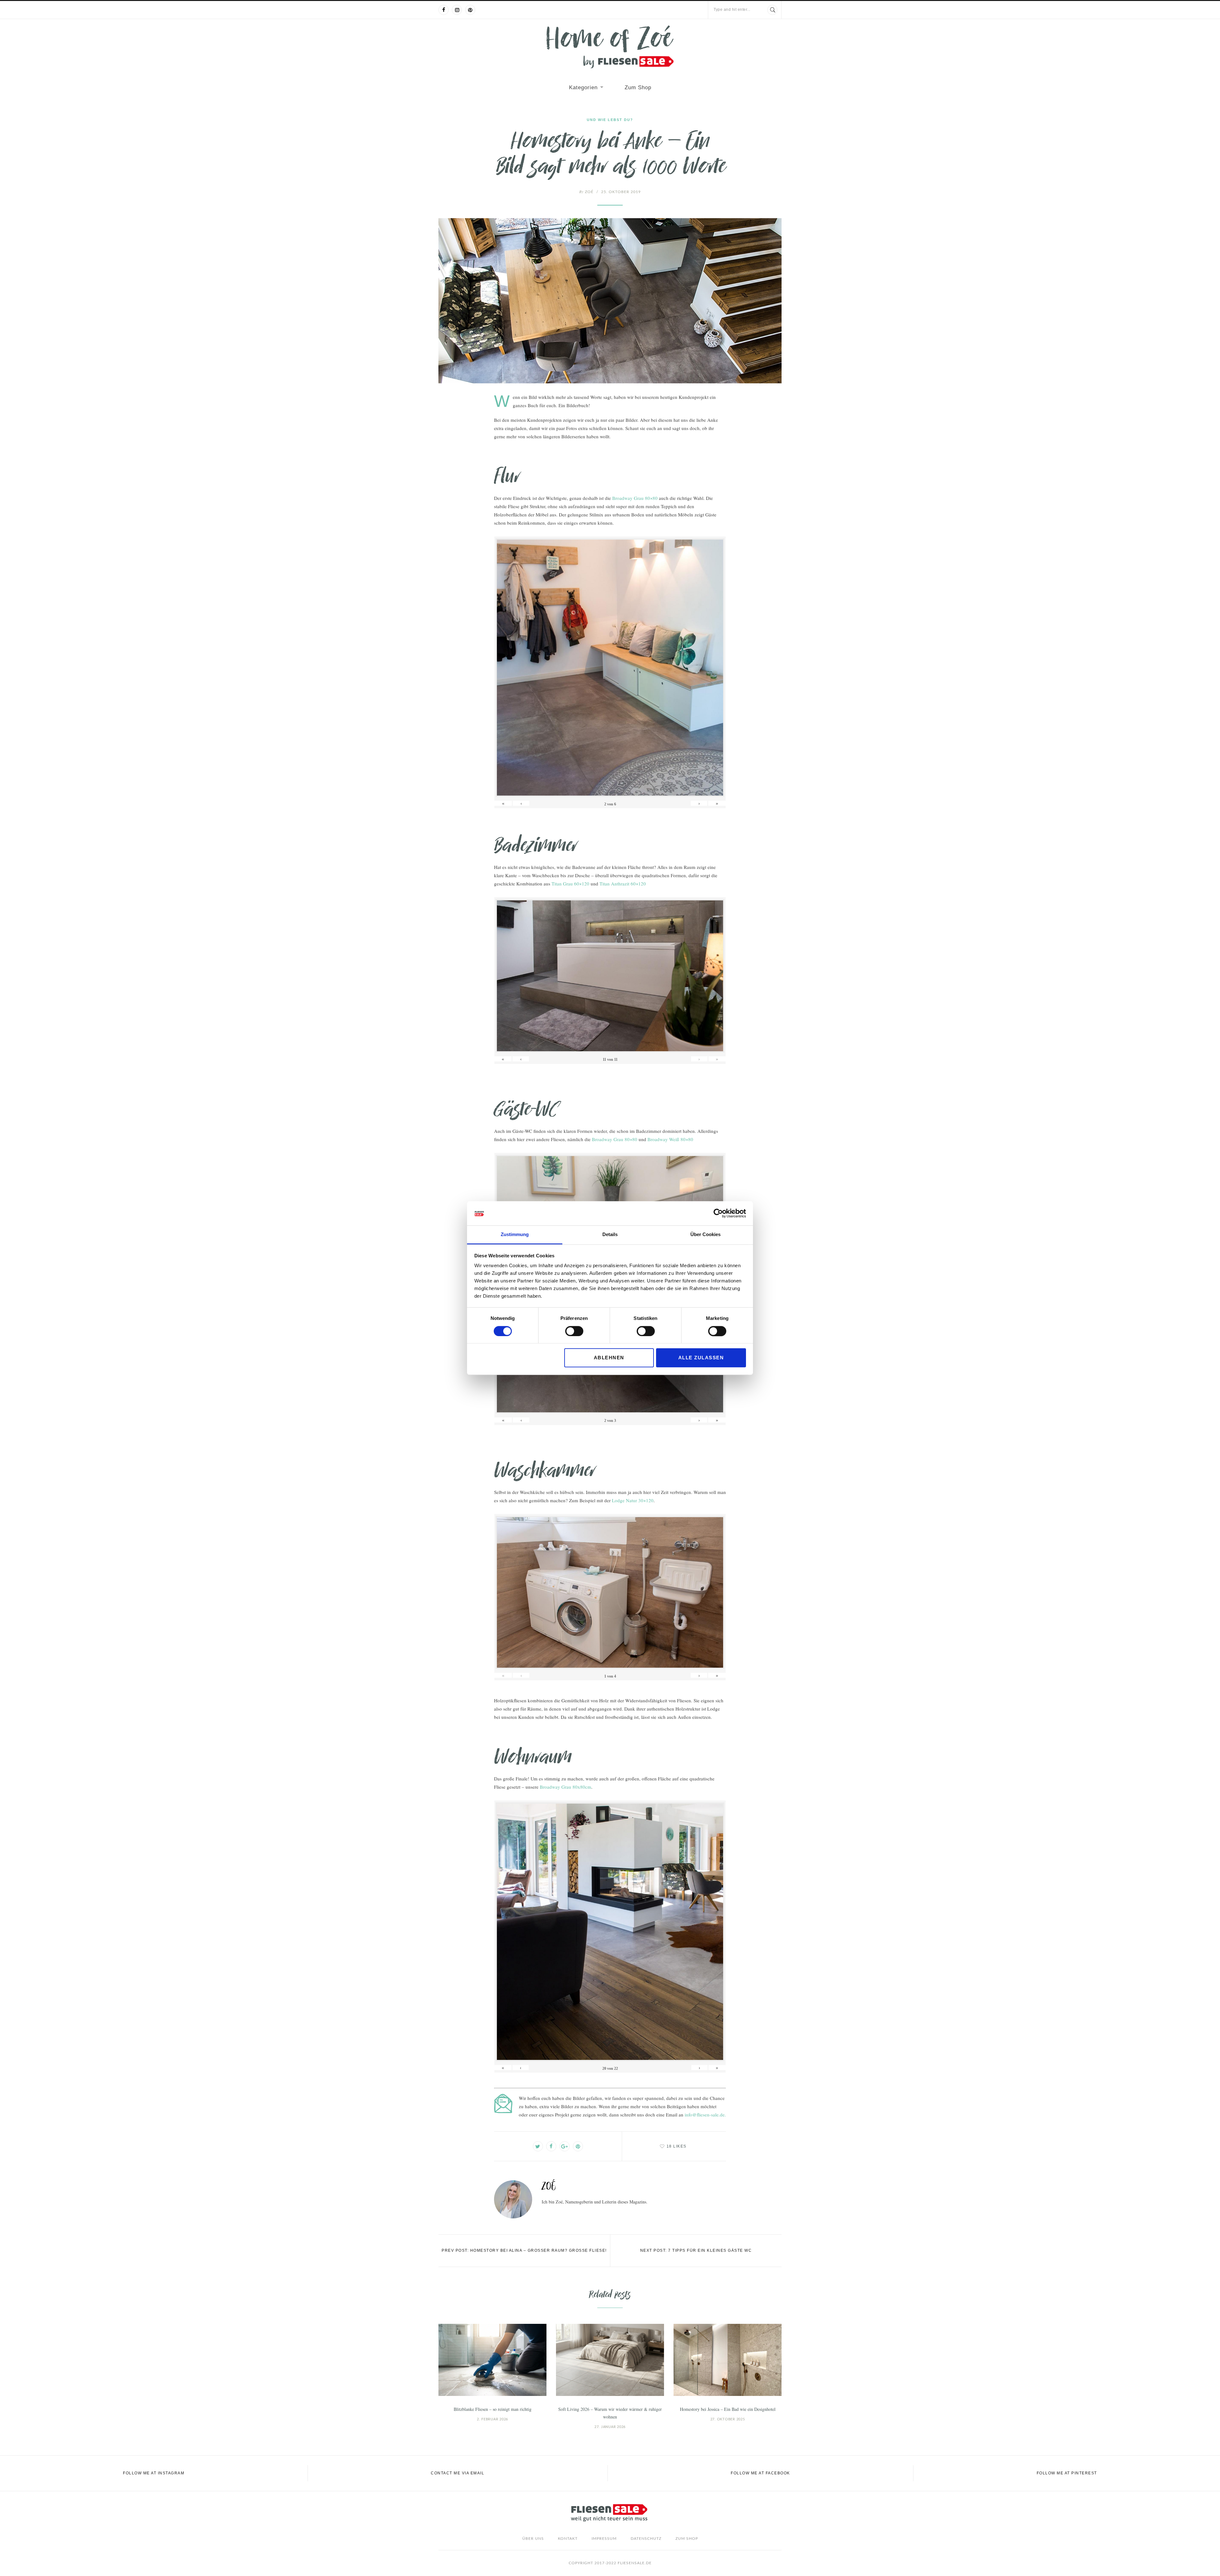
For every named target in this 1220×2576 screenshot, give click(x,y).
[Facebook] (444, 10)
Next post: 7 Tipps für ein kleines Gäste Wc (696, 2250)
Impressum (604, 2539)
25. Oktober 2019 (621, 192)
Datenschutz (646, 2539)
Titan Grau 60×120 (570, 884)
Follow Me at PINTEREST (1067, 2473)
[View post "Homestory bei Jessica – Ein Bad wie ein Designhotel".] (728, 2360)
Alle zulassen (701, 1358)
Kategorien (583, 87)
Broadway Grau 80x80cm (566, 1787)
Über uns (533, 2539)
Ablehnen (609, 1358)
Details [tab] (610, 1235)
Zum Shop (638, 87)
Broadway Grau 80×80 (635, 498)
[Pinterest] (470, 10)
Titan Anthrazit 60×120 (623, 884)
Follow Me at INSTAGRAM (154, 2473)
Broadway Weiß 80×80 (670, 1139)
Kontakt (568, 2539)
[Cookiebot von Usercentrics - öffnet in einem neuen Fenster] (718, 1213)
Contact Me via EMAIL (457, 2473)
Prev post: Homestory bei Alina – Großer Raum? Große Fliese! (524, 2250)
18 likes (677, 2146)
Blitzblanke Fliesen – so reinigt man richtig (493, 2409)
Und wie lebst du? (610, 120)
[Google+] (565, 2146)
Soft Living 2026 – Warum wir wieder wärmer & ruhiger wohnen (610, 2413)
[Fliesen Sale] (610, 47)
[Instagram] (457, 10)
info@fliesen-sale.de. (705, 2115)
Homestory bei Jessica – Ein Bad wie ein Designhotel (728, 2409)
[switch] (574, 1331)
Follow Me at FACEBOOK (760, 2473)
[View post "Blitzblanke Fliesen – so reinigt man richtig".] (492, 2360)
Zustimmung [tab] (515, 1235)
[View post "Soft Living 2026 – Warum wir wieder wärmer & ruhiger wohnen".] (610, 2360)
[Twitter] (538, 2146)
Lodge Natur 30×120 (633, 1500)
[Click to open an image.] (610, 301)
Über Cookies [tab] (705, 1235)
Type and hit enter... (732, 10)
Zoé (586, 192)
